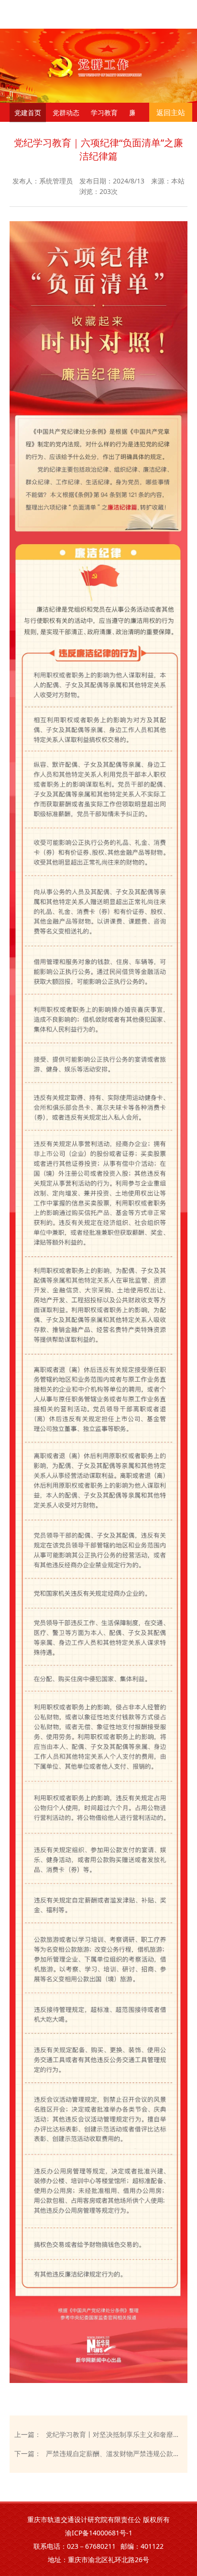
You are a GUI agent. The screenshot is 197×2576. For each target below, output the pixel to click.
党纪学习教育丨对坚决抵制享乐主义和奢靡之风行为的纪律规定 (114, 2434)
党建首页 (28, 113)
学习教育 (104, 113)
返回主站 (171, 112)
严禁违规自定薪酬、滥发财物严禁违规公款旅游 (114, 2453)
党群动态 (66, 113)
